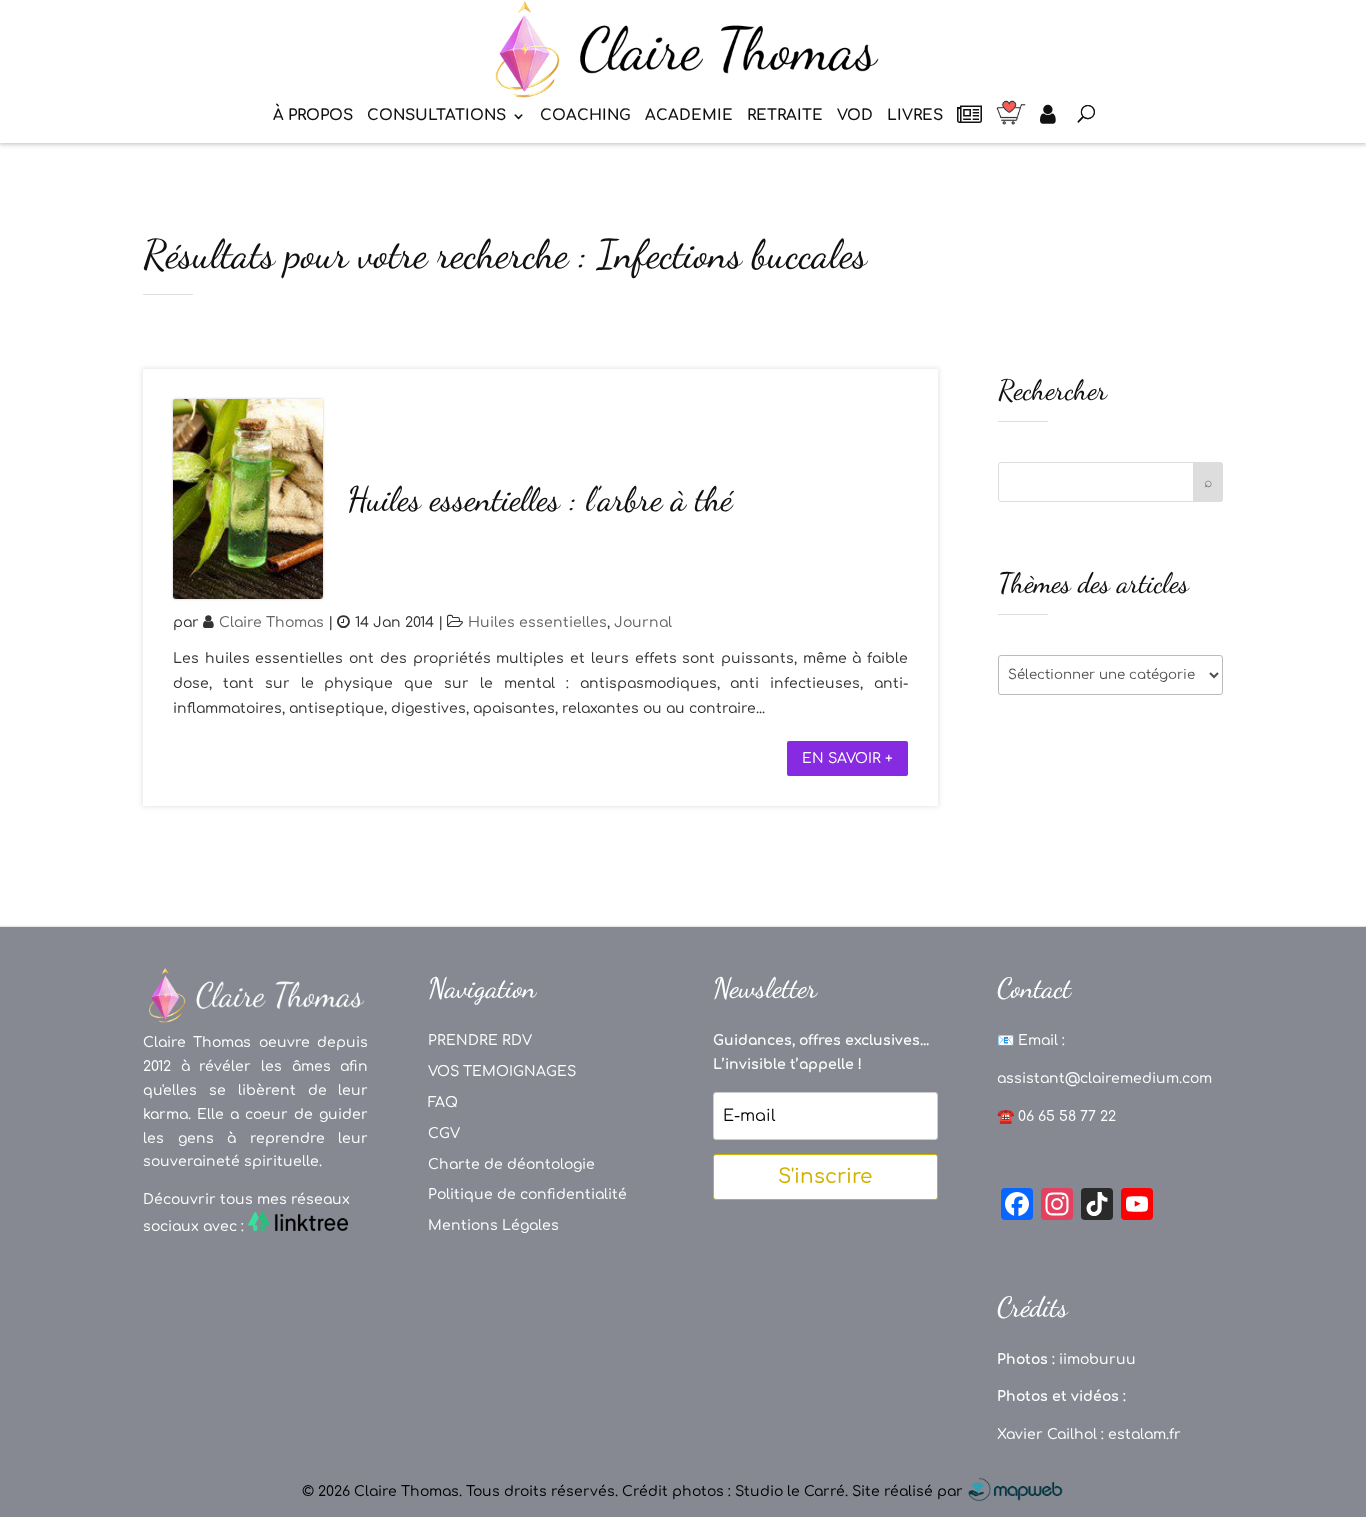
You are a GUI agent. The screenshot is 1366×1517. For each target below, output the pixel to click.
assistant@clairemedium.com (1104, 1078)
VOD (855, 116)
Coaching (585, 116)
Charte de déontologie (511, 1164)
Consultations (436, 116)
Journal (643, 622)
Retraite (785, 116)
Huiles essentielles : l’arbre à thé (539, 499)
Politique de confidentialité (527, 1194)
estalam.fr (1144, 1434)
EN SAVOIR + (847, 758)
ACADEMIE (689, 116)
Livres (915, 116)
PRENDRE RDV (480, 1040)
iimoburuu (1097, 1359)
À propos (313, 116)
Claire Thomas (271, 622)
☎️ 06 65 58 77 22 (1056, 1116)
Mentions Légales (493, 1225)
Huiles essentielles (537, 622)
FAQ (443, 1102)
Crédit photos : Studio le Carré (733, 1491)
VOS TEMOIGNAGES (502, 1071)
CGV (444, 1133)
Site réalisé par (909, 1491)
